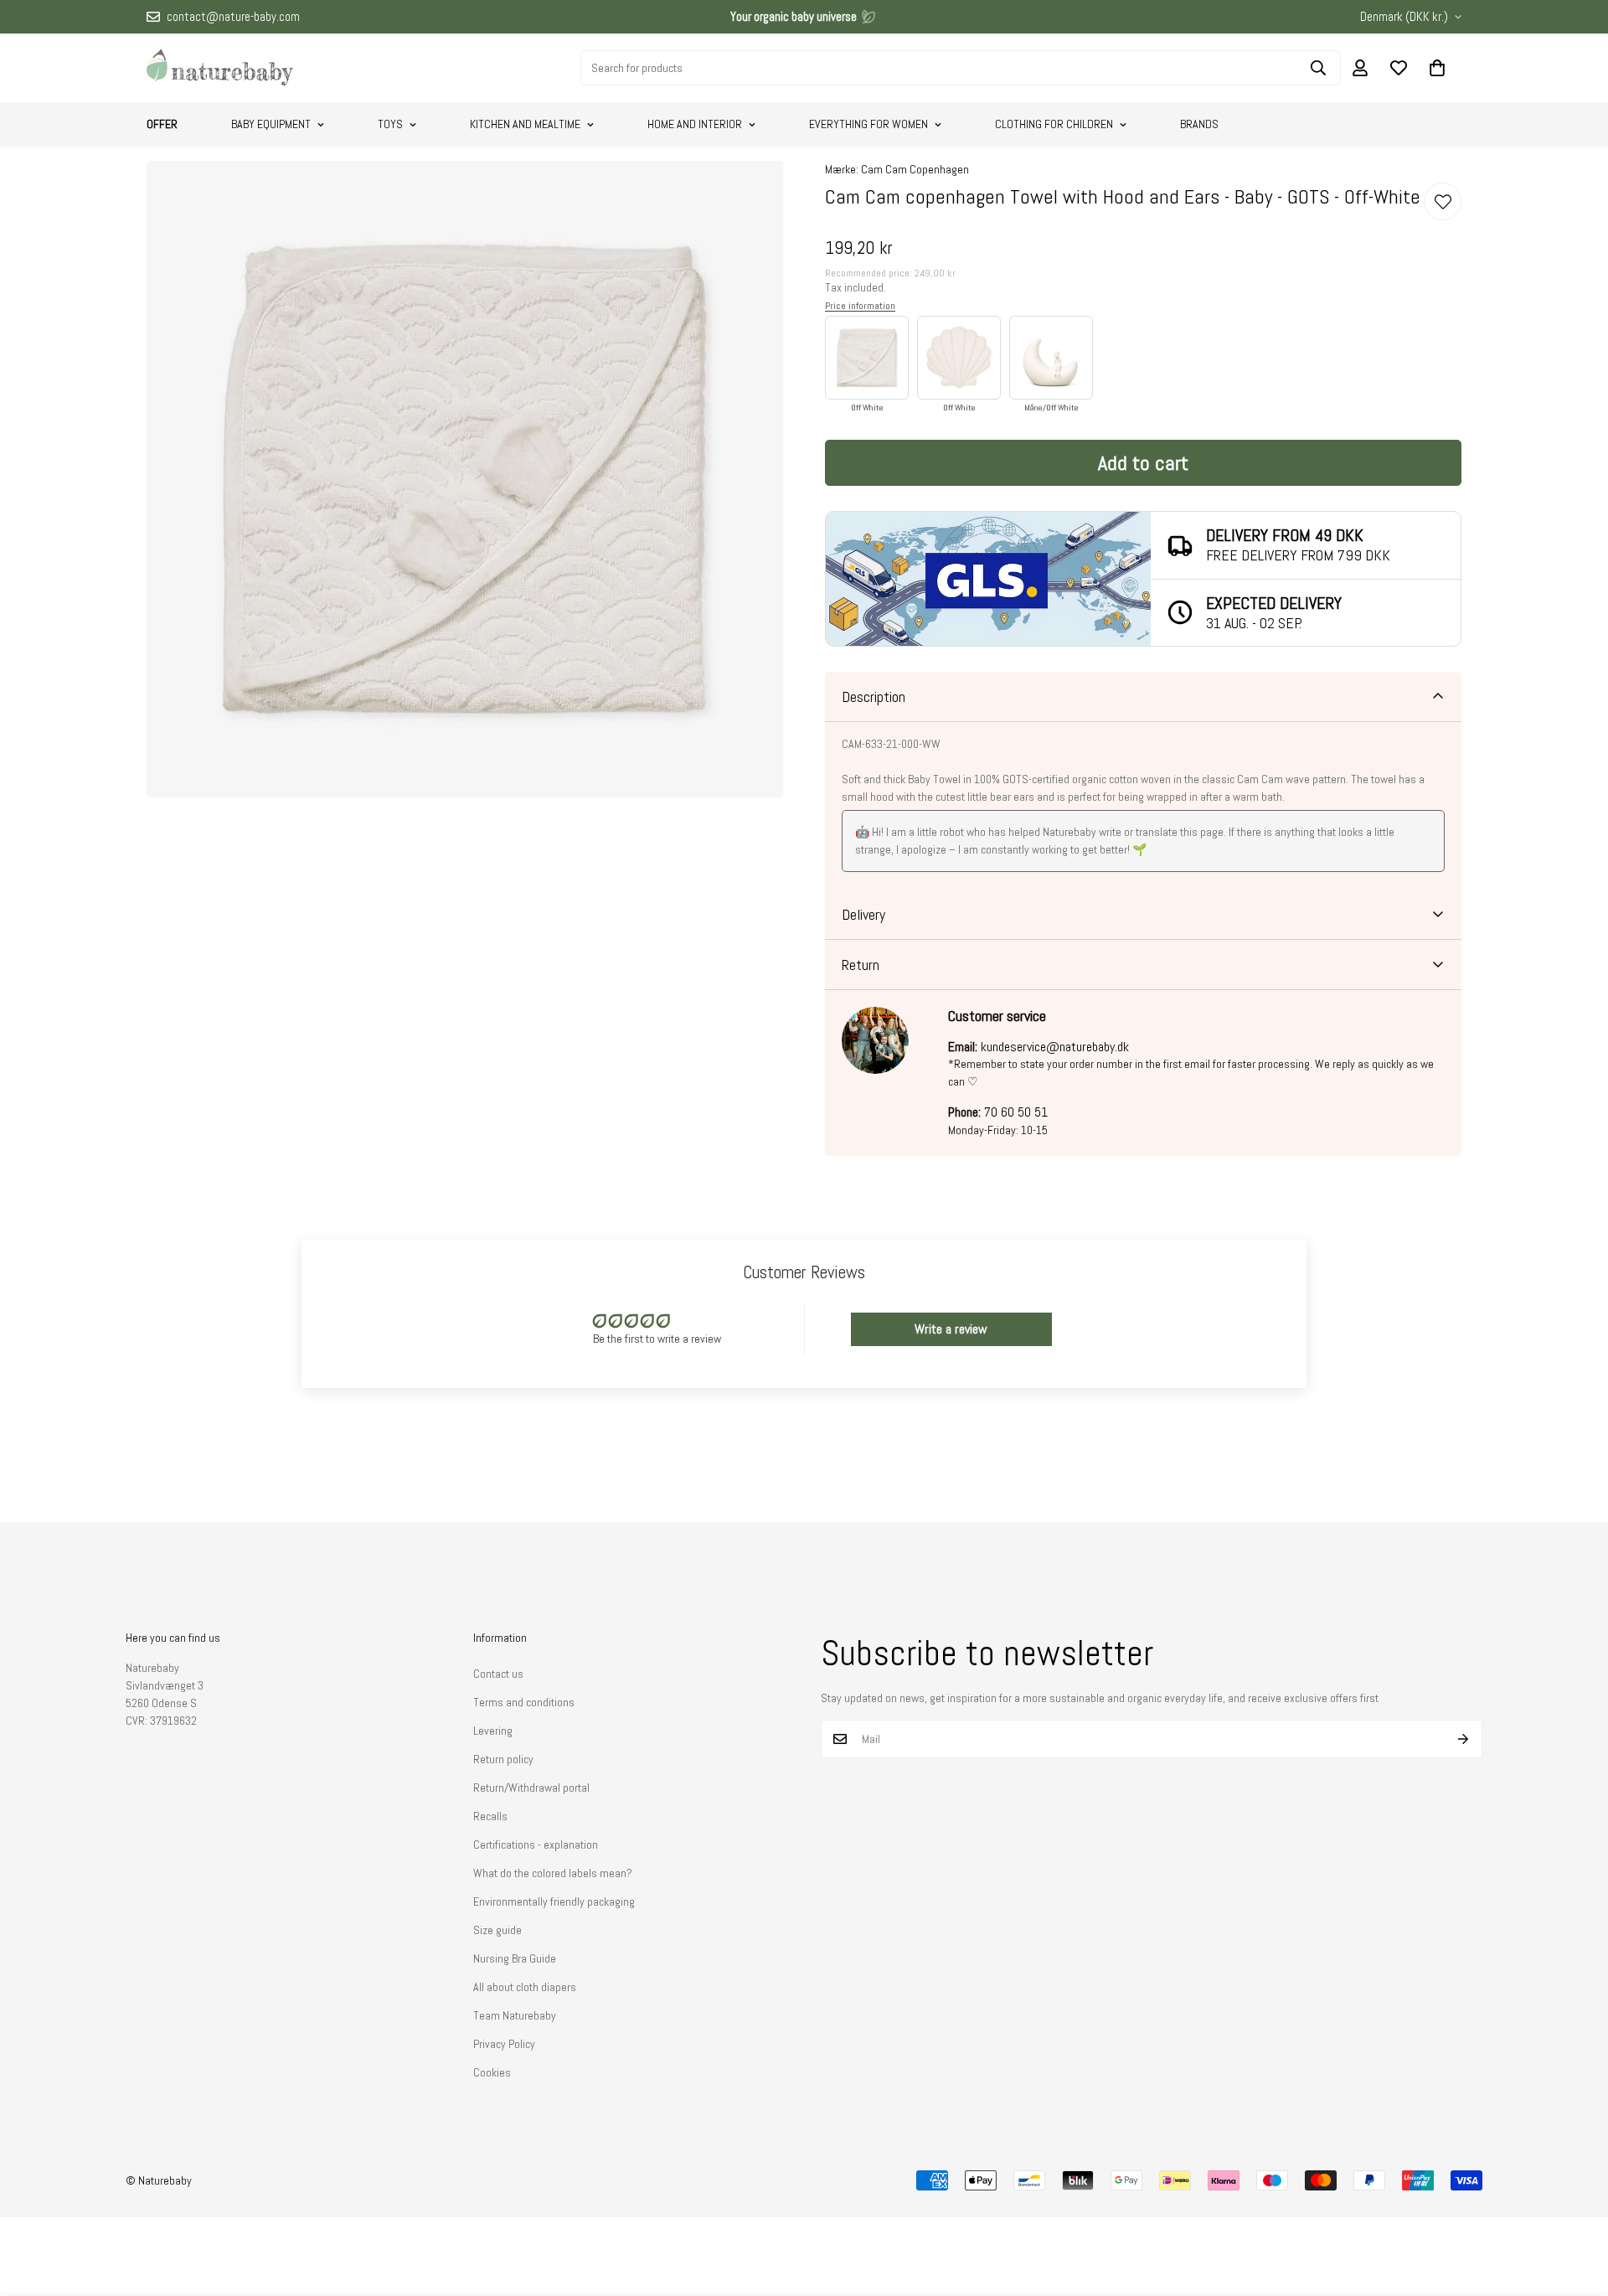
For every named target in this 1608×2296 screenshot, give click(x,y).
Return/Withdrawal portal (531, 1788)
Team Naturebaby (515, 2015)
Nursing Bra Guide (515, 1958)
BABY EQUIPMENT (271, 124)
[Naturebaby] (220, 68)
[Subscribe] (1464, 1739)
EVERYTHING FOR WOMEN (868, 124)
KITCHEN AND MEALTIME (525, 124)
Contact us (498, 1674)
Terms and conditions (524, 1702)
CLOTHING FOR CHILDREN (1054, 124)
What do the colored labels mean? (553, 1873)
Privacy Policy (504, 2044)
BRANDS (1199, 124)
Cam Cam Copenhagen (915, 169)
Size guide (497, 1930)
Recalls (490, 1816)
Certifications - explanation (536, 1845)
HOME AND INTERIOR (695, 124)
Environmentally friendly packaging (554, 1901)
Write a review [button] (951, 1329)
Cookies (492, 2072)
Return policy (503, 1759)
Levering (493, 1731)
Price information (860, 306)
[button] (1437, 68)
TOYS (390, 124)
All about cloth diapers (525, 1987)
